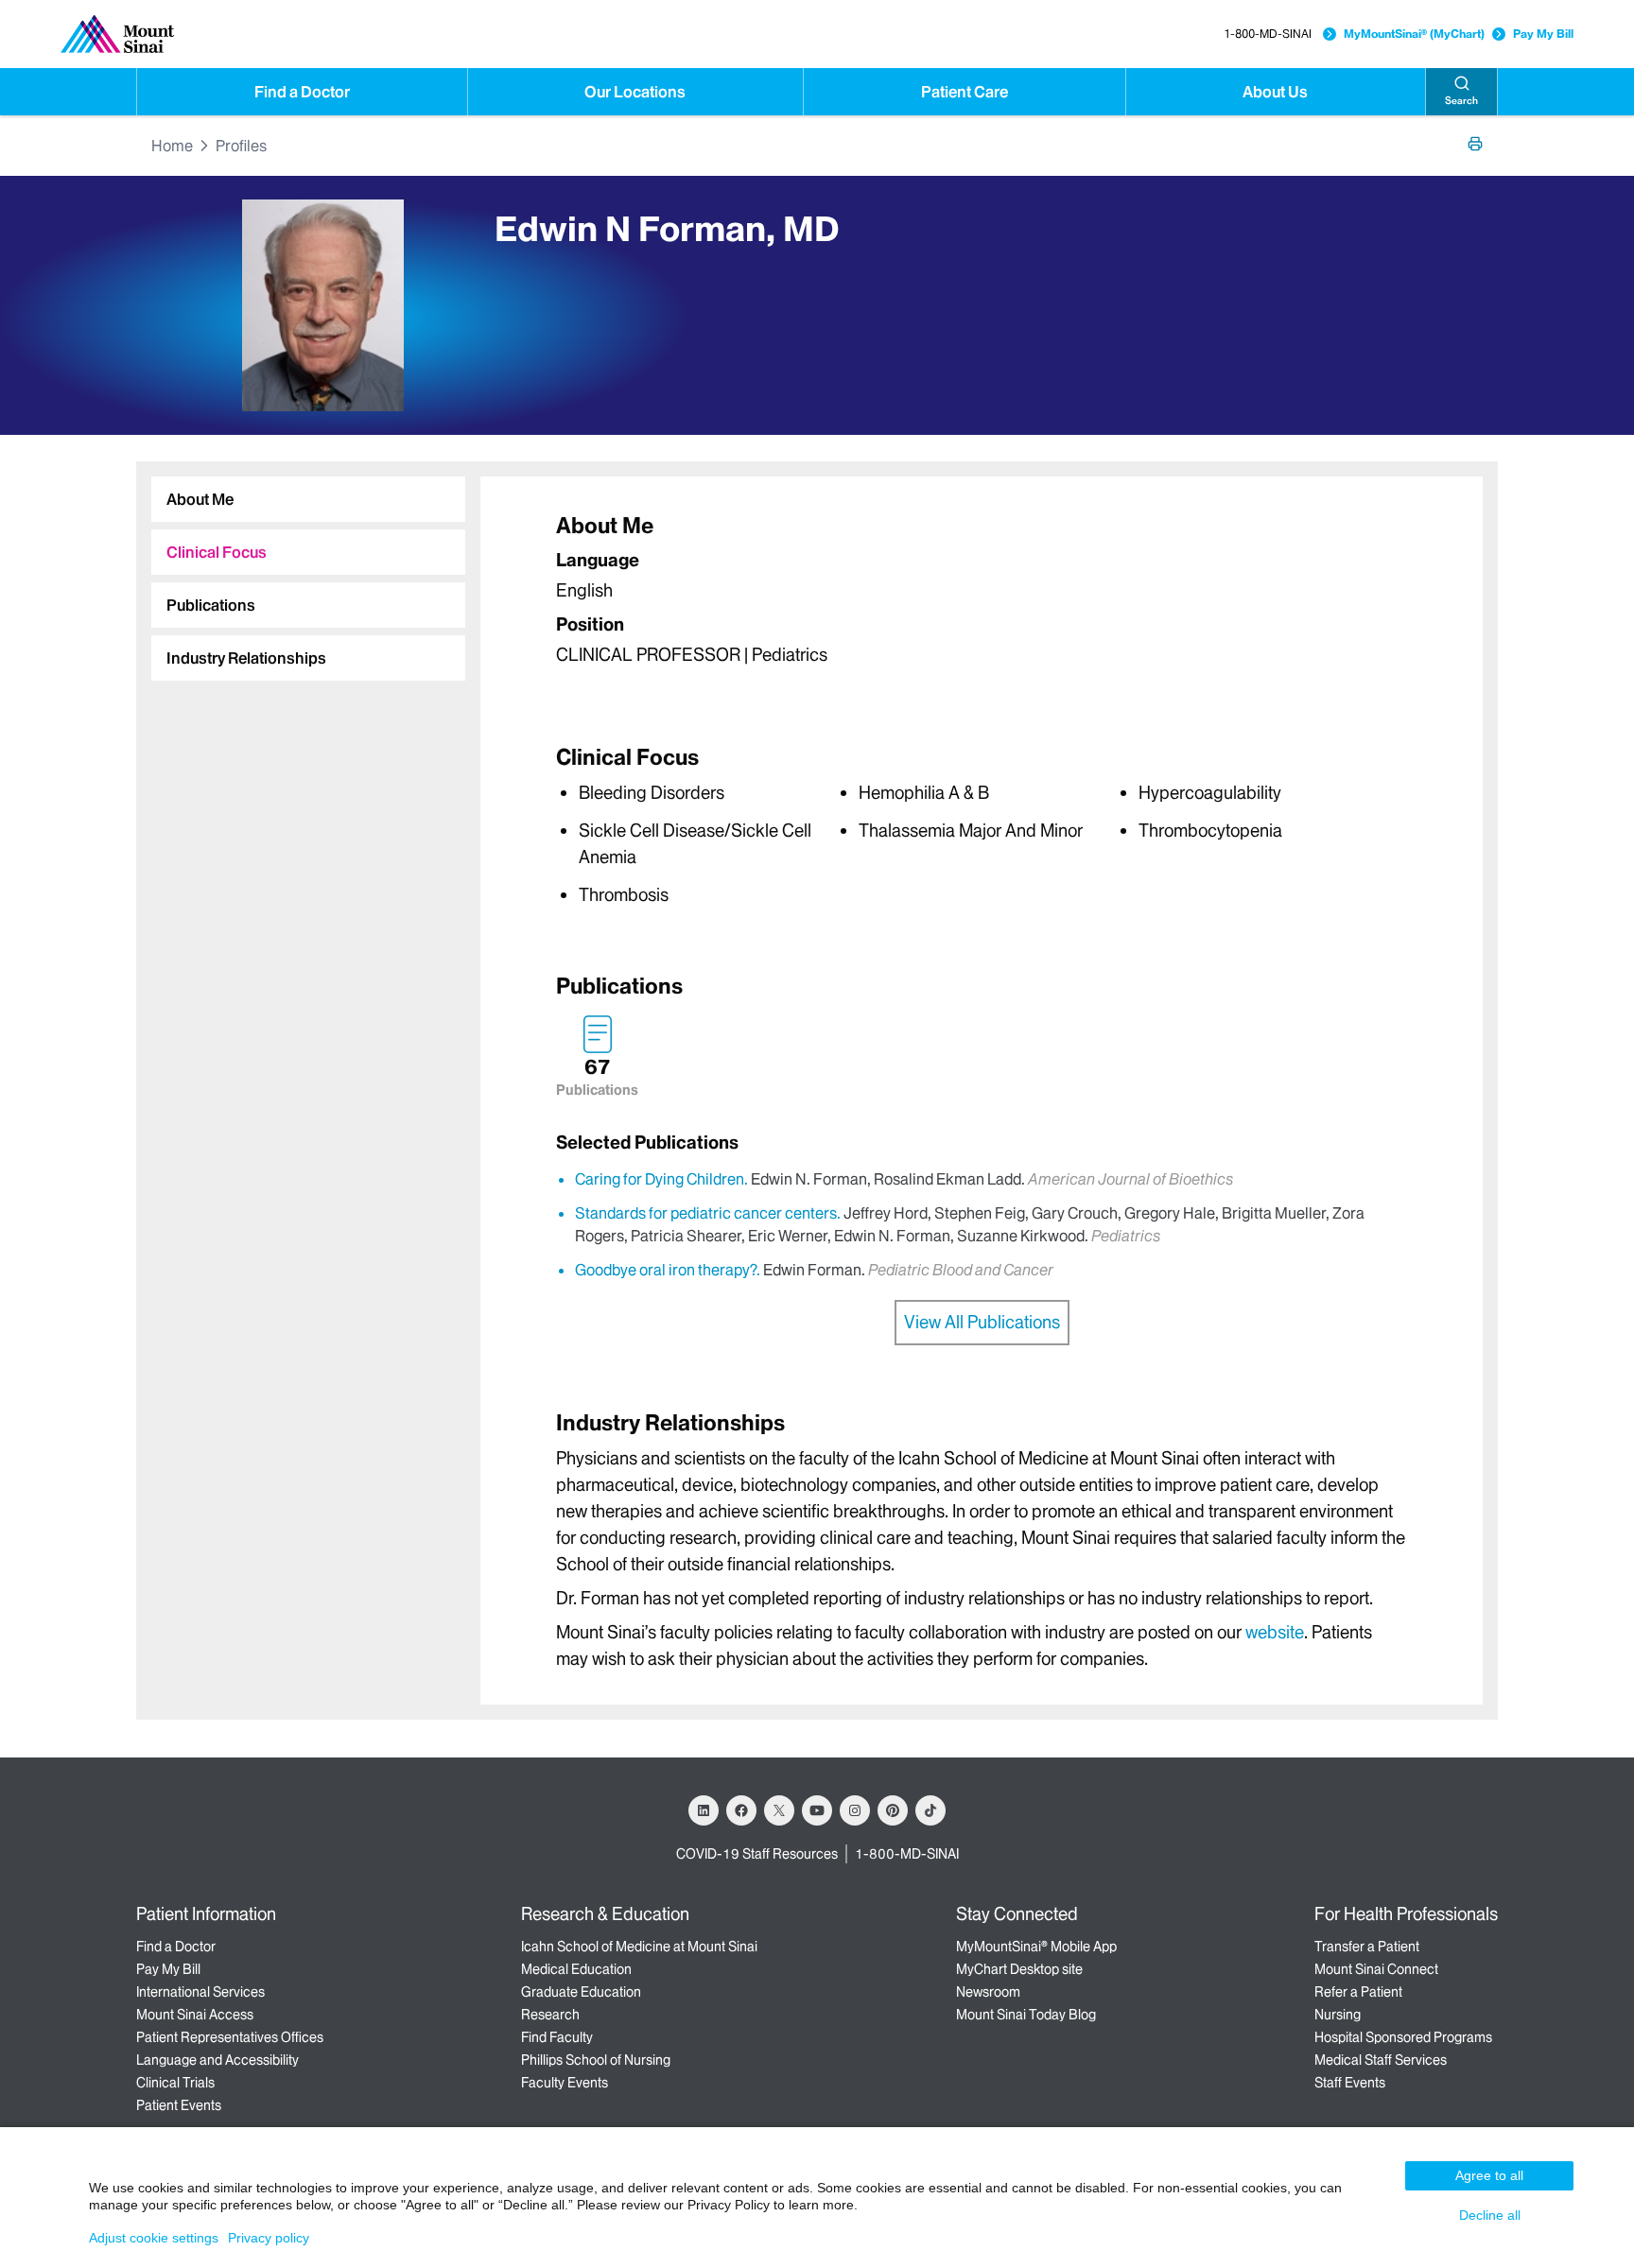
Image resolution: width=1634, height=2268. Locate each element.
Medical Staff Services (1381, 2060)
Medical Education (576, 1969)
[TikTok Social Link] (930, 1810)
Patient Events (179, 2105)
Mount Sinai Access (195, 2015)
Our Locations (635, 92)
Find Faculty (557, 2037)
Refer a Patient (1358, 1992)
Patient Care (965, 92)
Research (550, 2015)
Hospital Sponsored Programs (1403, 2037)
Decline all (1490, 2215)
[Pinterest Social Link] (893, 1810)
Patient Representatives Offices (230, 2037)
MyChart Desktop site (1019, 1969)
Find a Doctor (302, 92)
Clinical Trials (175, 2083)
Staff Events (1350, 2083)
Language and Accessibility (217, 2060)
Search (1461, 101)
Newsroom (988, 1992)
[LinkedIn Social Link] (704, 1810)
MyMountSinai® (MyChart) (1414, 34)
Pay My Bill (1543, 34)
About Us (1275, 92)
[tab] (308, 499)
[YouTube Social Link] (817, 1810)
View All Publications (982, 1322)
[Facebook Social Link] (741, 1810)
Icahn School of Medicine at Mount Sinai (639, 1947)
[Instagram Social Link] (855, 1810)
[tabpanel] (982, 594)
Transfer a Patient (1367, 1947)
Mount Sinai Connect (1376, 1969)
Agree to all (1489, 2175)
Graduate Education (581, 1992)
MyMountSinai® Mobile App (1036, 1947)
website (1275, 1632)
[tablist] (301, 571)
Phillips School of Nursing (596, 2060)
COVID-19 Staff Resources (757, 1854)
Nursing (1338, 2015)
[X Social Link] (779, 1810)
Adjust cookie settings (154, 2238)
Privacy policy (269, 2238)
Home (172, 146)
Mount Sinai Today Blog (1026, 2015)
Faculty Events (565, 2083)
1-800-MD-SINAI (1268, 34)
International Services (200, 1992)
